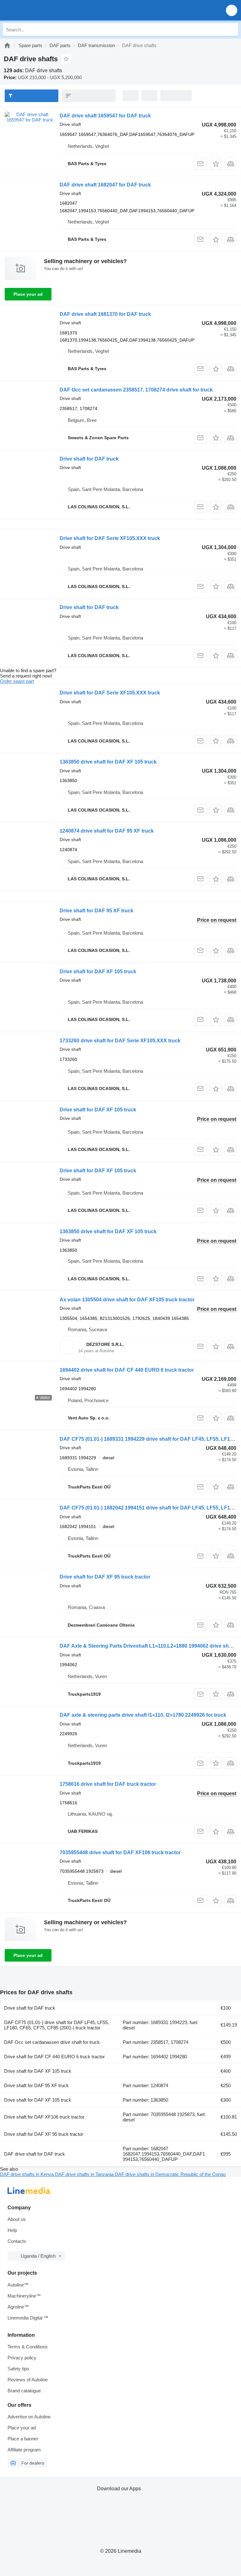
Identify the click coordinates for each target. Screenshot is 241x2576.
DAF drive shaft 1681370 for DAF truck (105, 314)
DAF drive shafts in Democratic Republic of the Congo (170, 2174)
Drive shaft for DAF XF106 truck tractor (44, 2117)
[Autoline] (7, 45)
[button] (232, 10)
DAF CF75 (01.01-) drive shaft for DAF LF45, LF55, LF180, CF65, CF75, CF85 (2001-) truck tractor (56, 2025)
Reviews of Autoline (28, 2380)
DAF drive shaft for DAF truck (35, 2154)
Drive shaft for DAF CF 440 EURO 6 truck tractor (54, 2057)
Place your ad (28, 294)
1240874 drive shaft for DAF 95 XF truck (107, 831)
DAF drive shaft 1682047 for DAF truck (105, 185)
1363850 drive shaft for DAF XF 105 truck (108, 762)
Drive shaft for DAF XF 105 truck (98, 972)
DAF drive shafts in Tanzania (85, 2174)
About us (17, 2219)
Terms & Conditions (28, 2347)
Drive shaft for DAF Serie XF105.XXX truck (110, 538)
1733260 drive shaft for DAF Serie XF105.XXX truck (120, 1041)
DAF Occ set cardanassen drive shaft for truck (52, 2042)
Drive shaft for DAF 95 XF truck (96, 911)
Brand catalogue (24, 2391)
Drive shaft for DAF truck (89, 459)
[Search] (232, 30)
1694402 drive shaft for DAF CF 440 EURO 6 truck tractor (127, 1370)
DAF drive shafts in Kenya (27, 2174)
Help (12, 2230)
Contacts (17, 2241)
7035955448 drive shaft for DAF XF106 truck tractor (120, 1852)
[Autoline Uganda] (41, 10)
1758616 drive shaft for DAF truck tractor (108, 1784)
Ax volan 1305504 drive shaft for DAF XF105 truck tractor (127, 1300)
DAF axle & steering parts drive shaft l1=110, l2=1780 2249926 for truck (143, 1715)
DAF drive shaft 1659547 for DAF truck (105, 116)
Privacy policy (22, 2358)
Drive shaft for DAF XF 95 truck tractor (105, 1577)
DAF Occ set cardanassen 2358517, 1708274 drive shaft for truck (136, 390)
